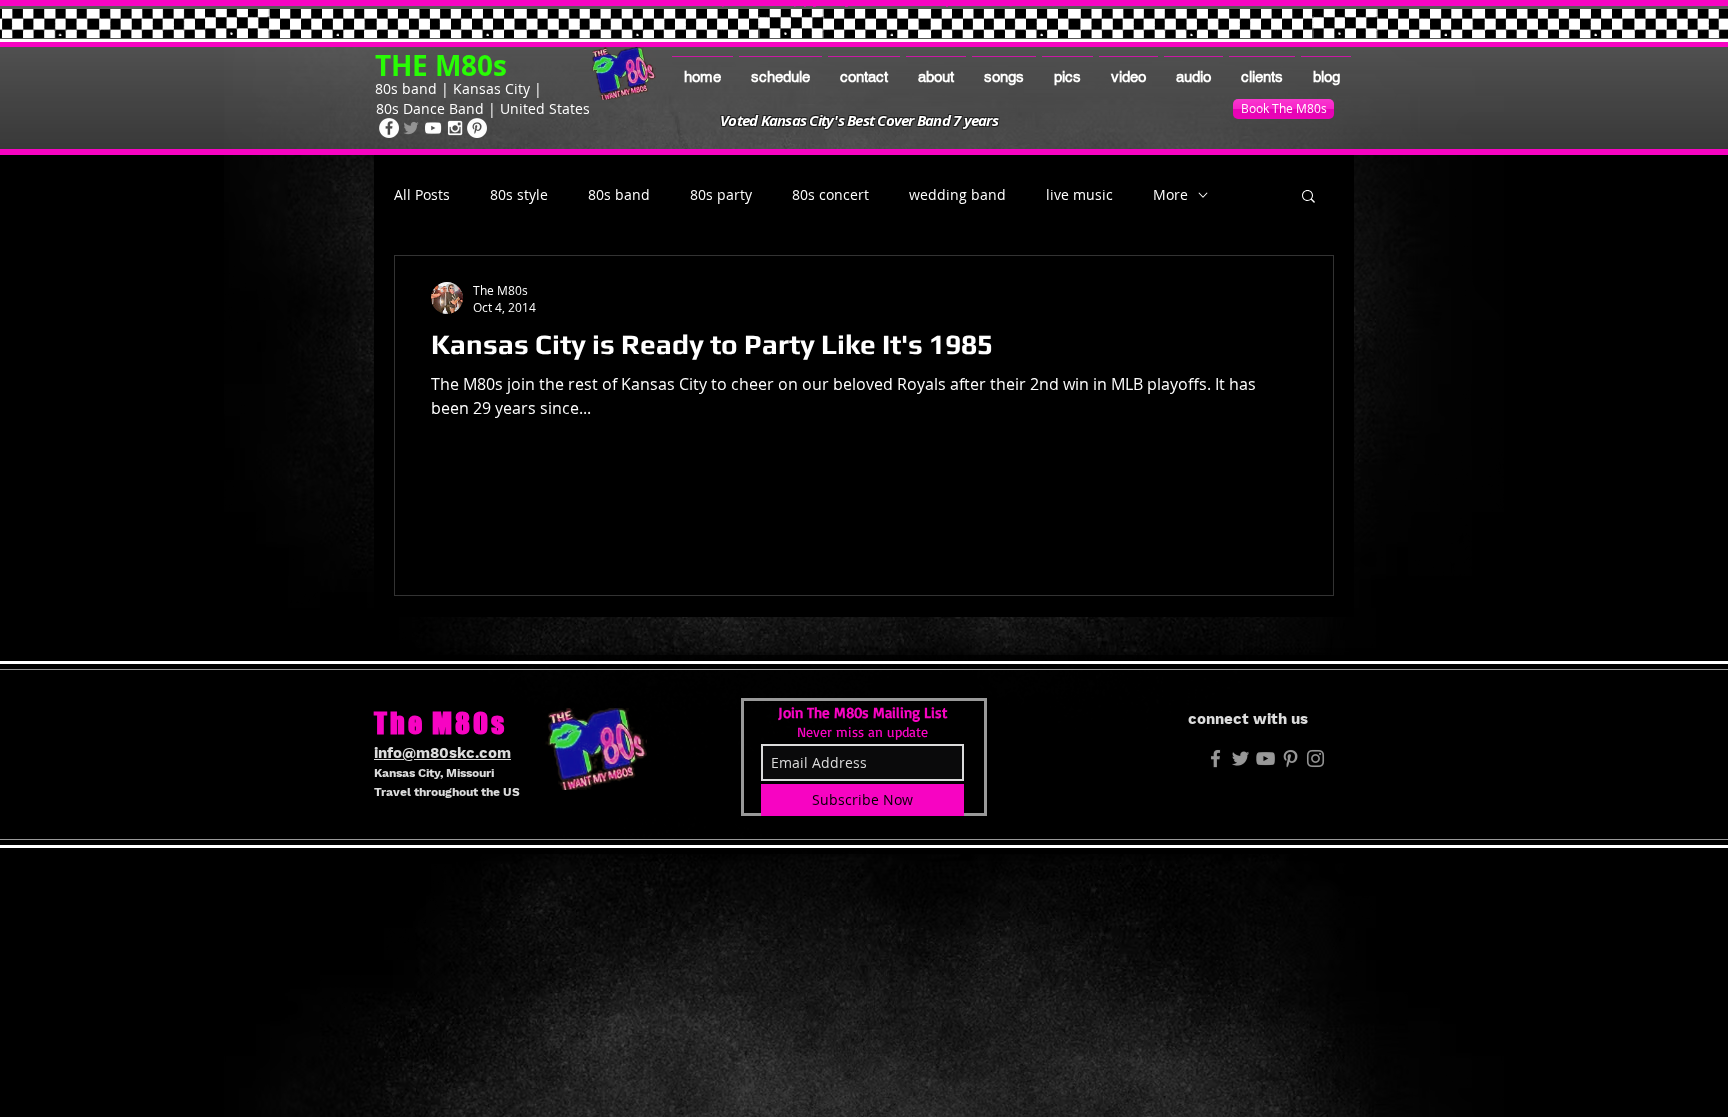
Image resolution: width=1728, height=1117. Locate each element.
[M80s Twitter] (1240, 758)
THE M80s (441, 65)
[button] (1308, 197)
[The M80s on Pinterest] (477, 128)
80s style (519, 195)
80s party (721, 195)
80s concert (830, 195)
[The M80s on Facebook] (389, 128)
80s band (619, 195)
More (1170, 195)
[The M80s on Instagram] (455, 128)
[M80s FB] (1215, 758)
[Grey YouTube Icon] (1265, 758)
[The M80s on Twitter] (411, 128)
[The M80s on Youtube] (433, 128)
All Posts (422, 195)
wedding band (957, 195)
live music (1079, 195)
